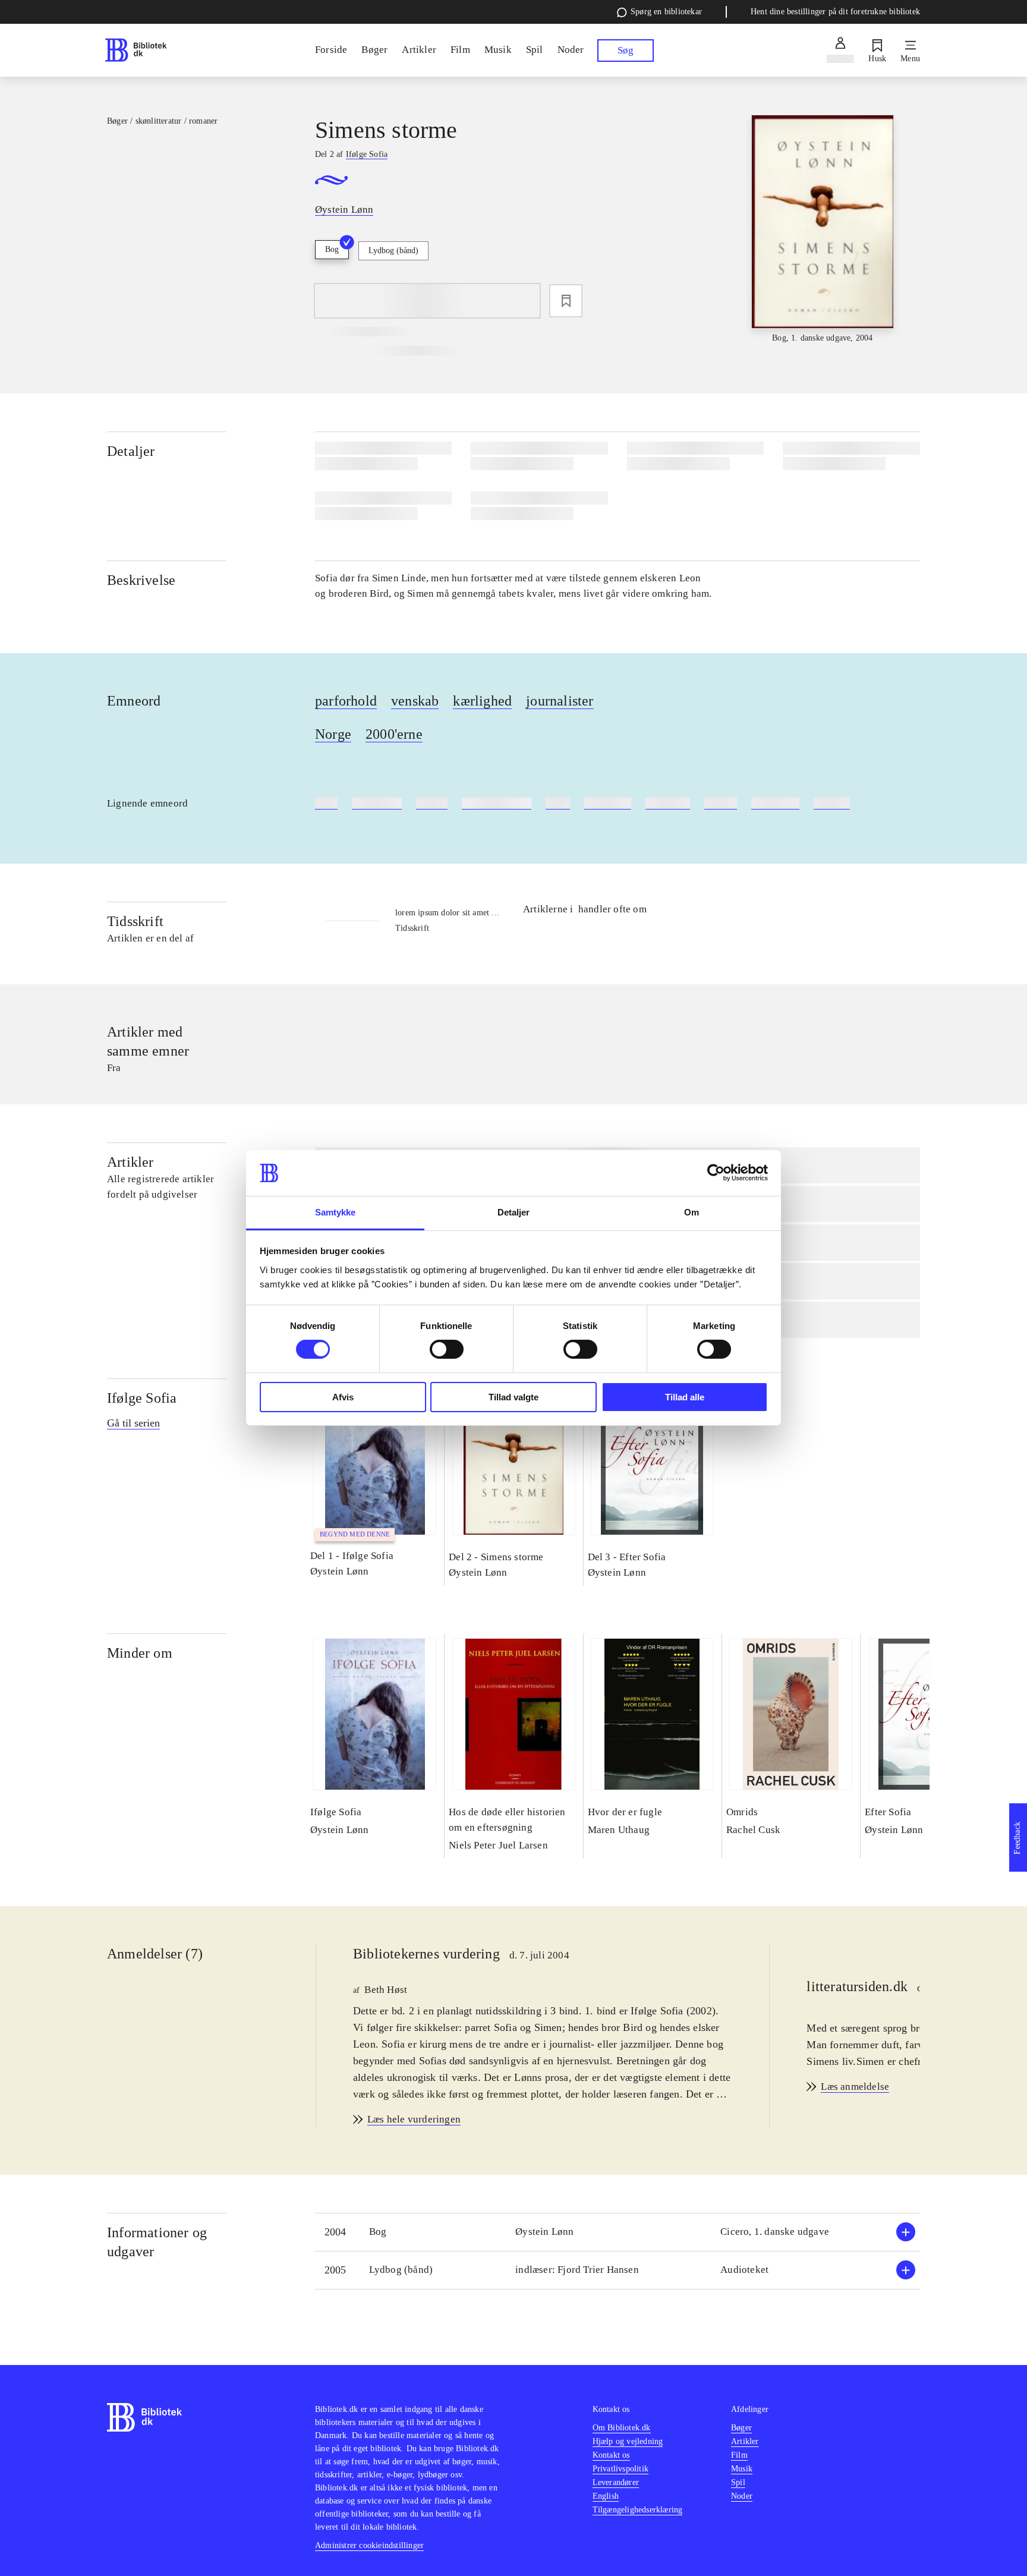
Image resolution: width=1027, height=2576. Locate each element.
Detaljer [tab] (514, 1212)
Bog (332, 249)
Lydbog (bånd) (393, 251)
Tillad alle (685, 1397)
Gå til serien (133, 1423)
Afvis (343, 1397)
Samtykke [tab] (335, 1212)
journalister (560, 701)
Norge (333, 734)
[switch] (447, 1349)
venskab (415, 701)
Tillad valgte (513, 1397)
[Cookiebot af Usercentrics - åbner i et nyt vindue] (716, 1173)
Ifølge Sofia (142, 1398)
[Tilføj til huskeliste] (566, 301)
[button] (618, 2232)
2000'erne (394, 734)
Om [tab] (692, 1212)
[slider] (823, 230)
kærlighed (482, 701)
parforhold (346, 701)
